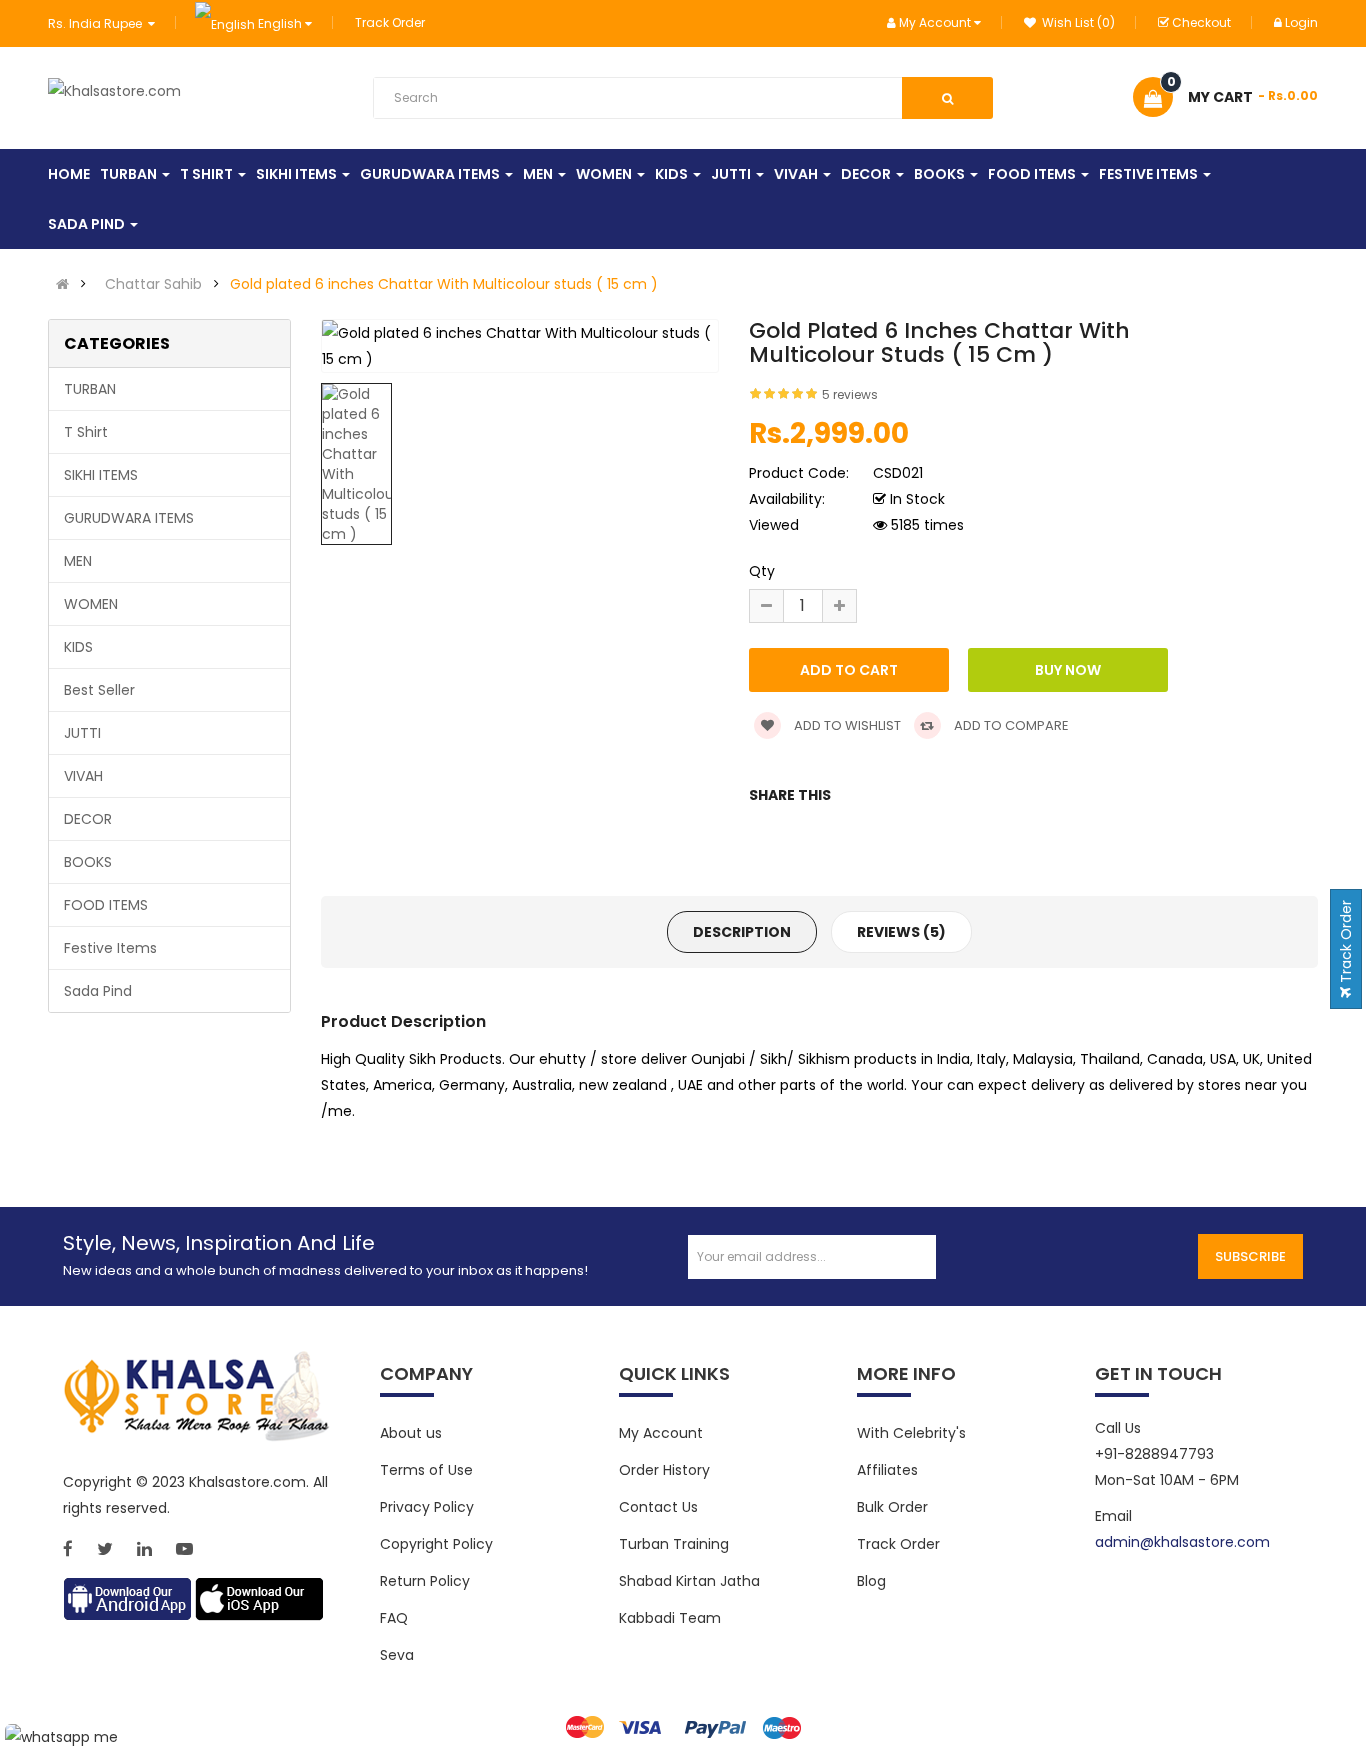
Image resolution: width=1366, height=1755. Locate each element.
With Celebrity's (911, 1433)
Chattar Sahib (153, 284)
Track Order (390, 22)
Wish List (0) (1077, 22)
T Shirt (86, 432)
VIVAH (83, 776)
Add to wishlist (846, 725)
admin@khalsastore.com (1182, 1542)
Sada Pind (98, 991)
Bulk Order (892, 1507)
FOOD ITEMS (106, 905)
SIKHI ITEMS (101, 475)
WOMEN (91, 604)
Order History (664, 1470)
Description (742, 932)
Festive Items (110, 948)
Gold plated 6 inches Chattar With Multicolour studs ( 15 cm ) (444, 284)
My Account (661, 1433)
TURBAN (90, 389)
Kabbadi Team (670, 1618)
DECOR (88, 819)
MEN (78, 561)
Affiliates (887, 1470)
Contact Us (658, 1507)
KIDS (78, 647)
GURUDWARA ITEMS (129, 518)
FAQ (394, 1618)
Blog (871, 1581)
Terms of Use (426, 1470)
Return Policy (425, 1581)
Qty (762, 571)
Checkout (1201, 22)
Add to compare (1010, 725)
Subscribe (1250, 1256)
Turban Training (674, 1544)
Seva (397, 1655)
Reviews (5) (901, 932)
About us (411, 1433)
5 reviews (850, 394)
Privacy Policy (427, 1507)
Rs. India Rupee (98, 23)
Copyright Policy (436, 1544)
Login (1301, 22)
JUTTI (82, 733)
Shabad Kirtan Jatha (689, 1581)
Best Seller (99, 690)
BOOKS (88, 862)
